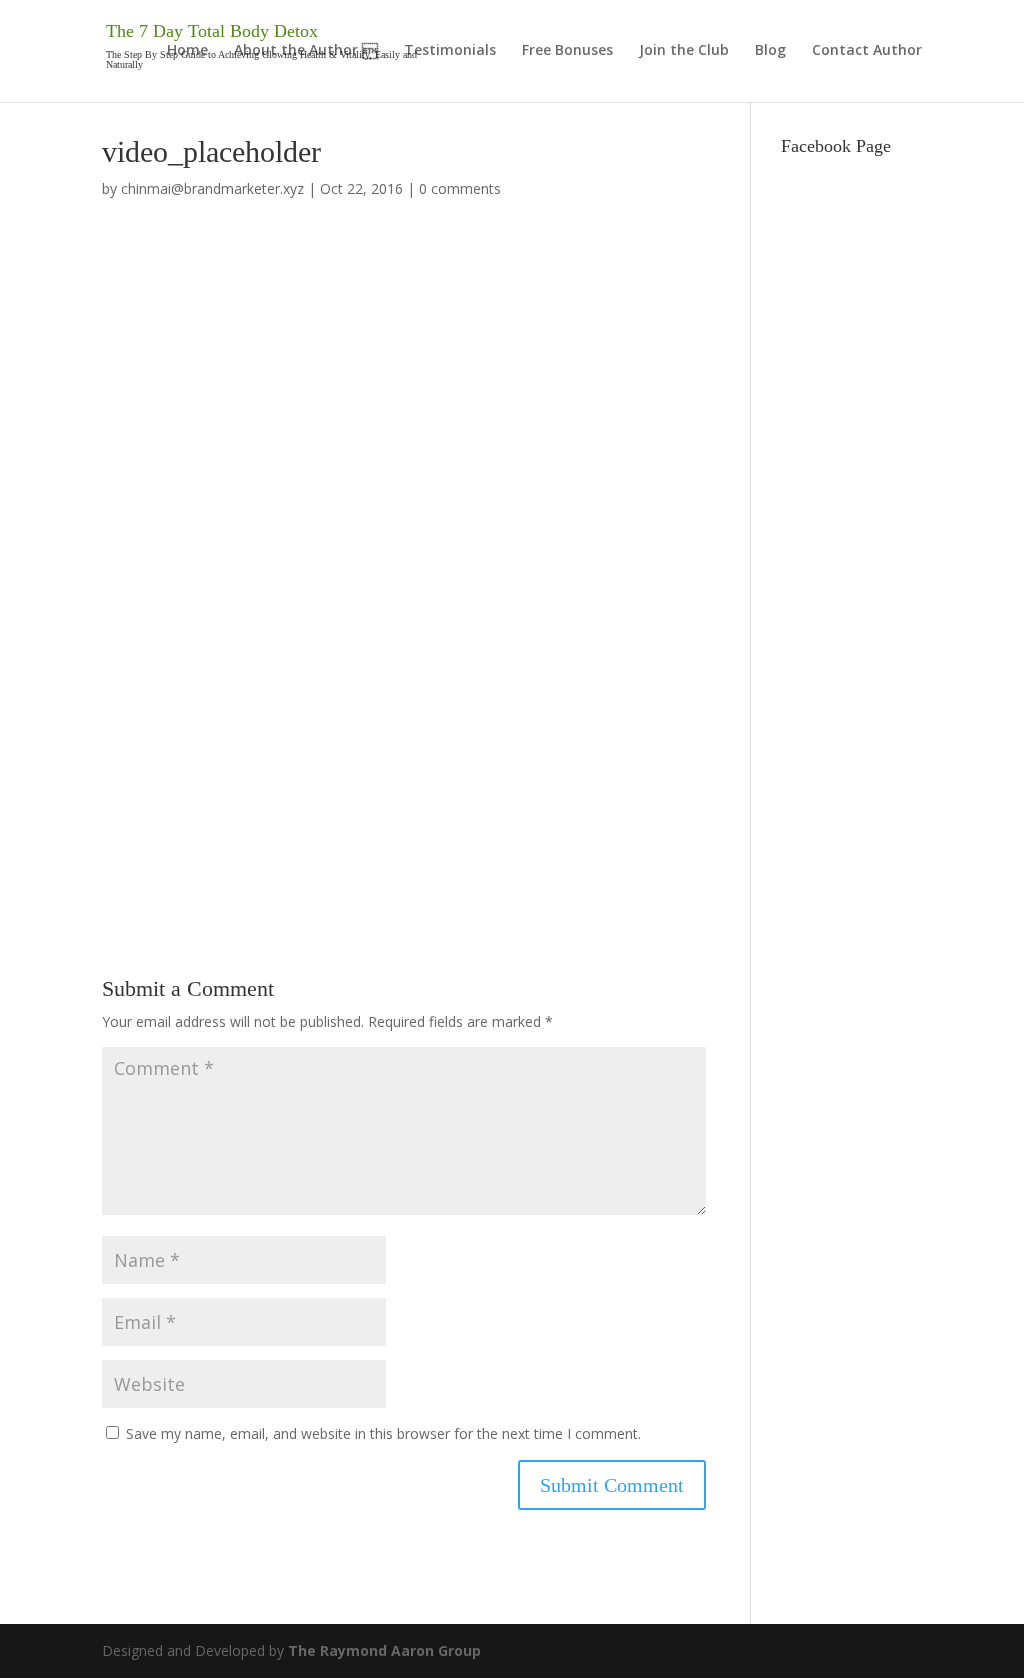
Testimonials (450, 51)
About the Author (296, 51)
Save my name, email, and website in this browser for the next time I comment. (383, 1433)
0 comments (460, 188)
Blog (770, 51)
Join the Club (684, 51)
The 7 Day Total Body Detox (212, 31)
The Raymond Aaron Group (384, 1650)
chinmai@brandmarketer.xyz (212, 188)
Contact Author (867, 51)
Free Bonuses (567, 51)
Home (187, 51)
